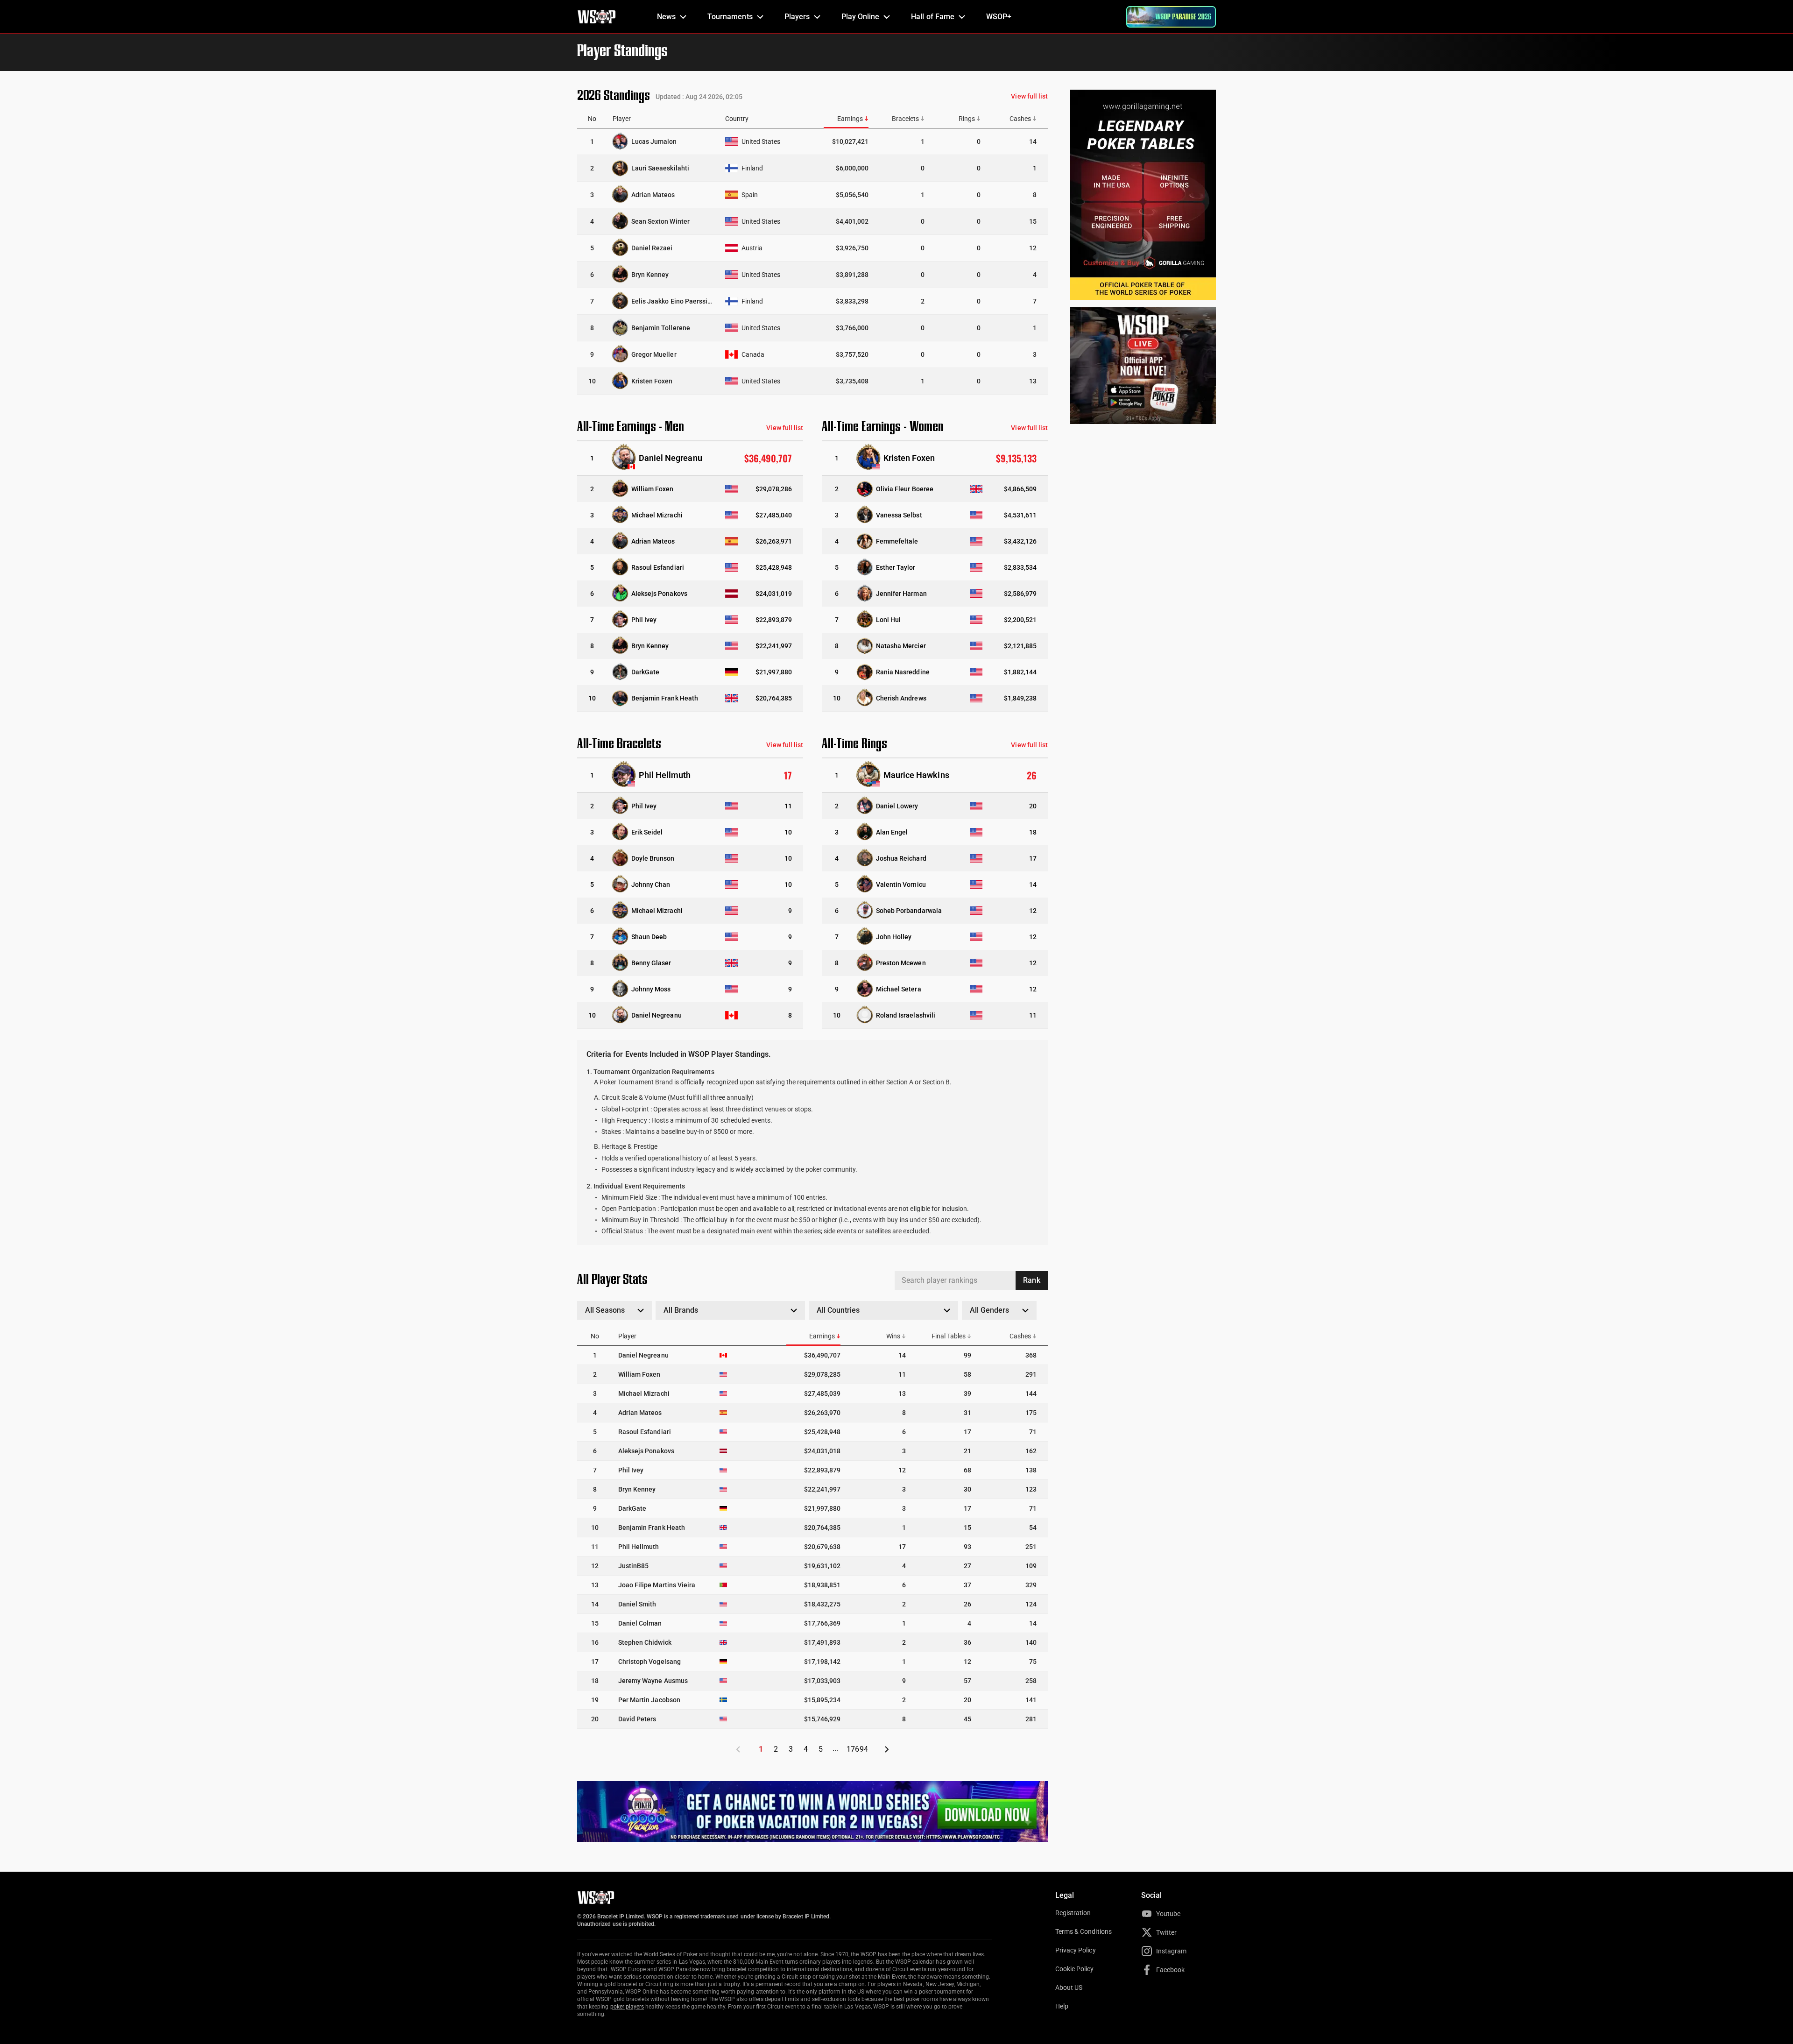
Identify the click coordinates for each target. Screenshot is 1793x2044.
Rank (1031, 1280)
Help (1062, 2006)
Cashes (1020, 119)
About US (1069, 1987)
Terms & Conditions (1084, 1931)
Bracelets (905, 119)
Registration (1073, 1913)
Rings (967, 119)
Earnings (850, 119)
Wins (893, 1336)
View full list (1029, 96)
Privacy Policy (1076, 1950)
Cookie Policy (1075, 1969)
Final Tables (949, 1336)
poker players (627, 2007)
